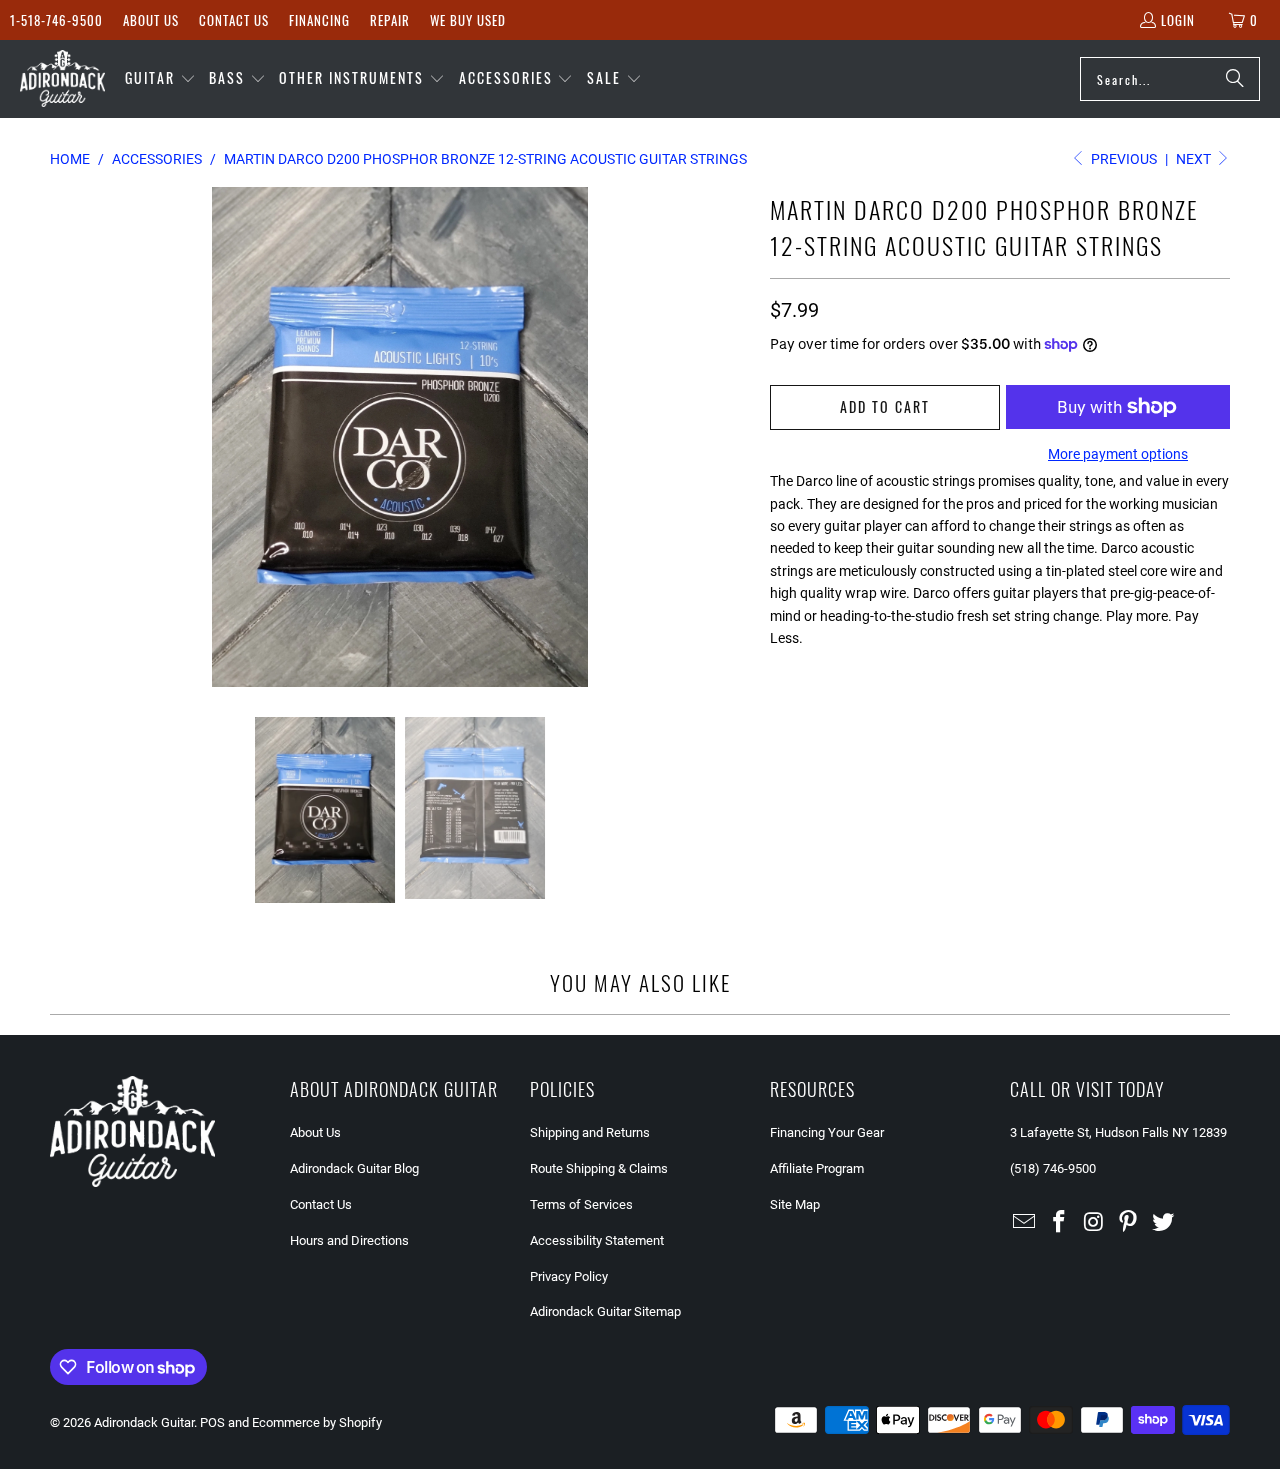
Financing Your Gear (827, 1132)
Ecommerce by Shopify (317, 1422)
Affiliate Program (817, 1168)
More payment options (1118, 454)
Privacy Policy (569, 1276)
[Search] (1235, 79)
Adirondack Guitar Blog (354, 1168)
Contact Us (234, 20)
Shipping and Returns (590, 1132)
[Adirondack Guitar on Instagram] (1094, 1223)
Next (1195, 159)
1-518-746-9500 (56, 20)
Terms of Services (581, 1204)
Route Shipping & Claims (599, 1168)
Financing (319, 20)
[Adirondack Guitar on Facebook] (1060, 1223)
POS (212, 1422)
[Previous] (65, 437)
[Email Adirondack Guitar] (1025, 1223)
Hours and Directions (349, 1240)
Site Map (795, 1204)
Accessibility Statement (597, 1240)
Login (1178, 20)
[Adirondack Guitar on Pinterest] (1129, 1223)
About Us (151, 20)
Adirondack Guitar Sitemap (605, 1311)
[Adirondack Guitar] (62, 79)
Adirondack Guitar (144, 1422)
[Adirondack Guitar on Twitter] (1164, 1223)
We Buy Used (468, 20)
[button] (160, 79)
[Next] (735, 437)
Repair (390, 20)
